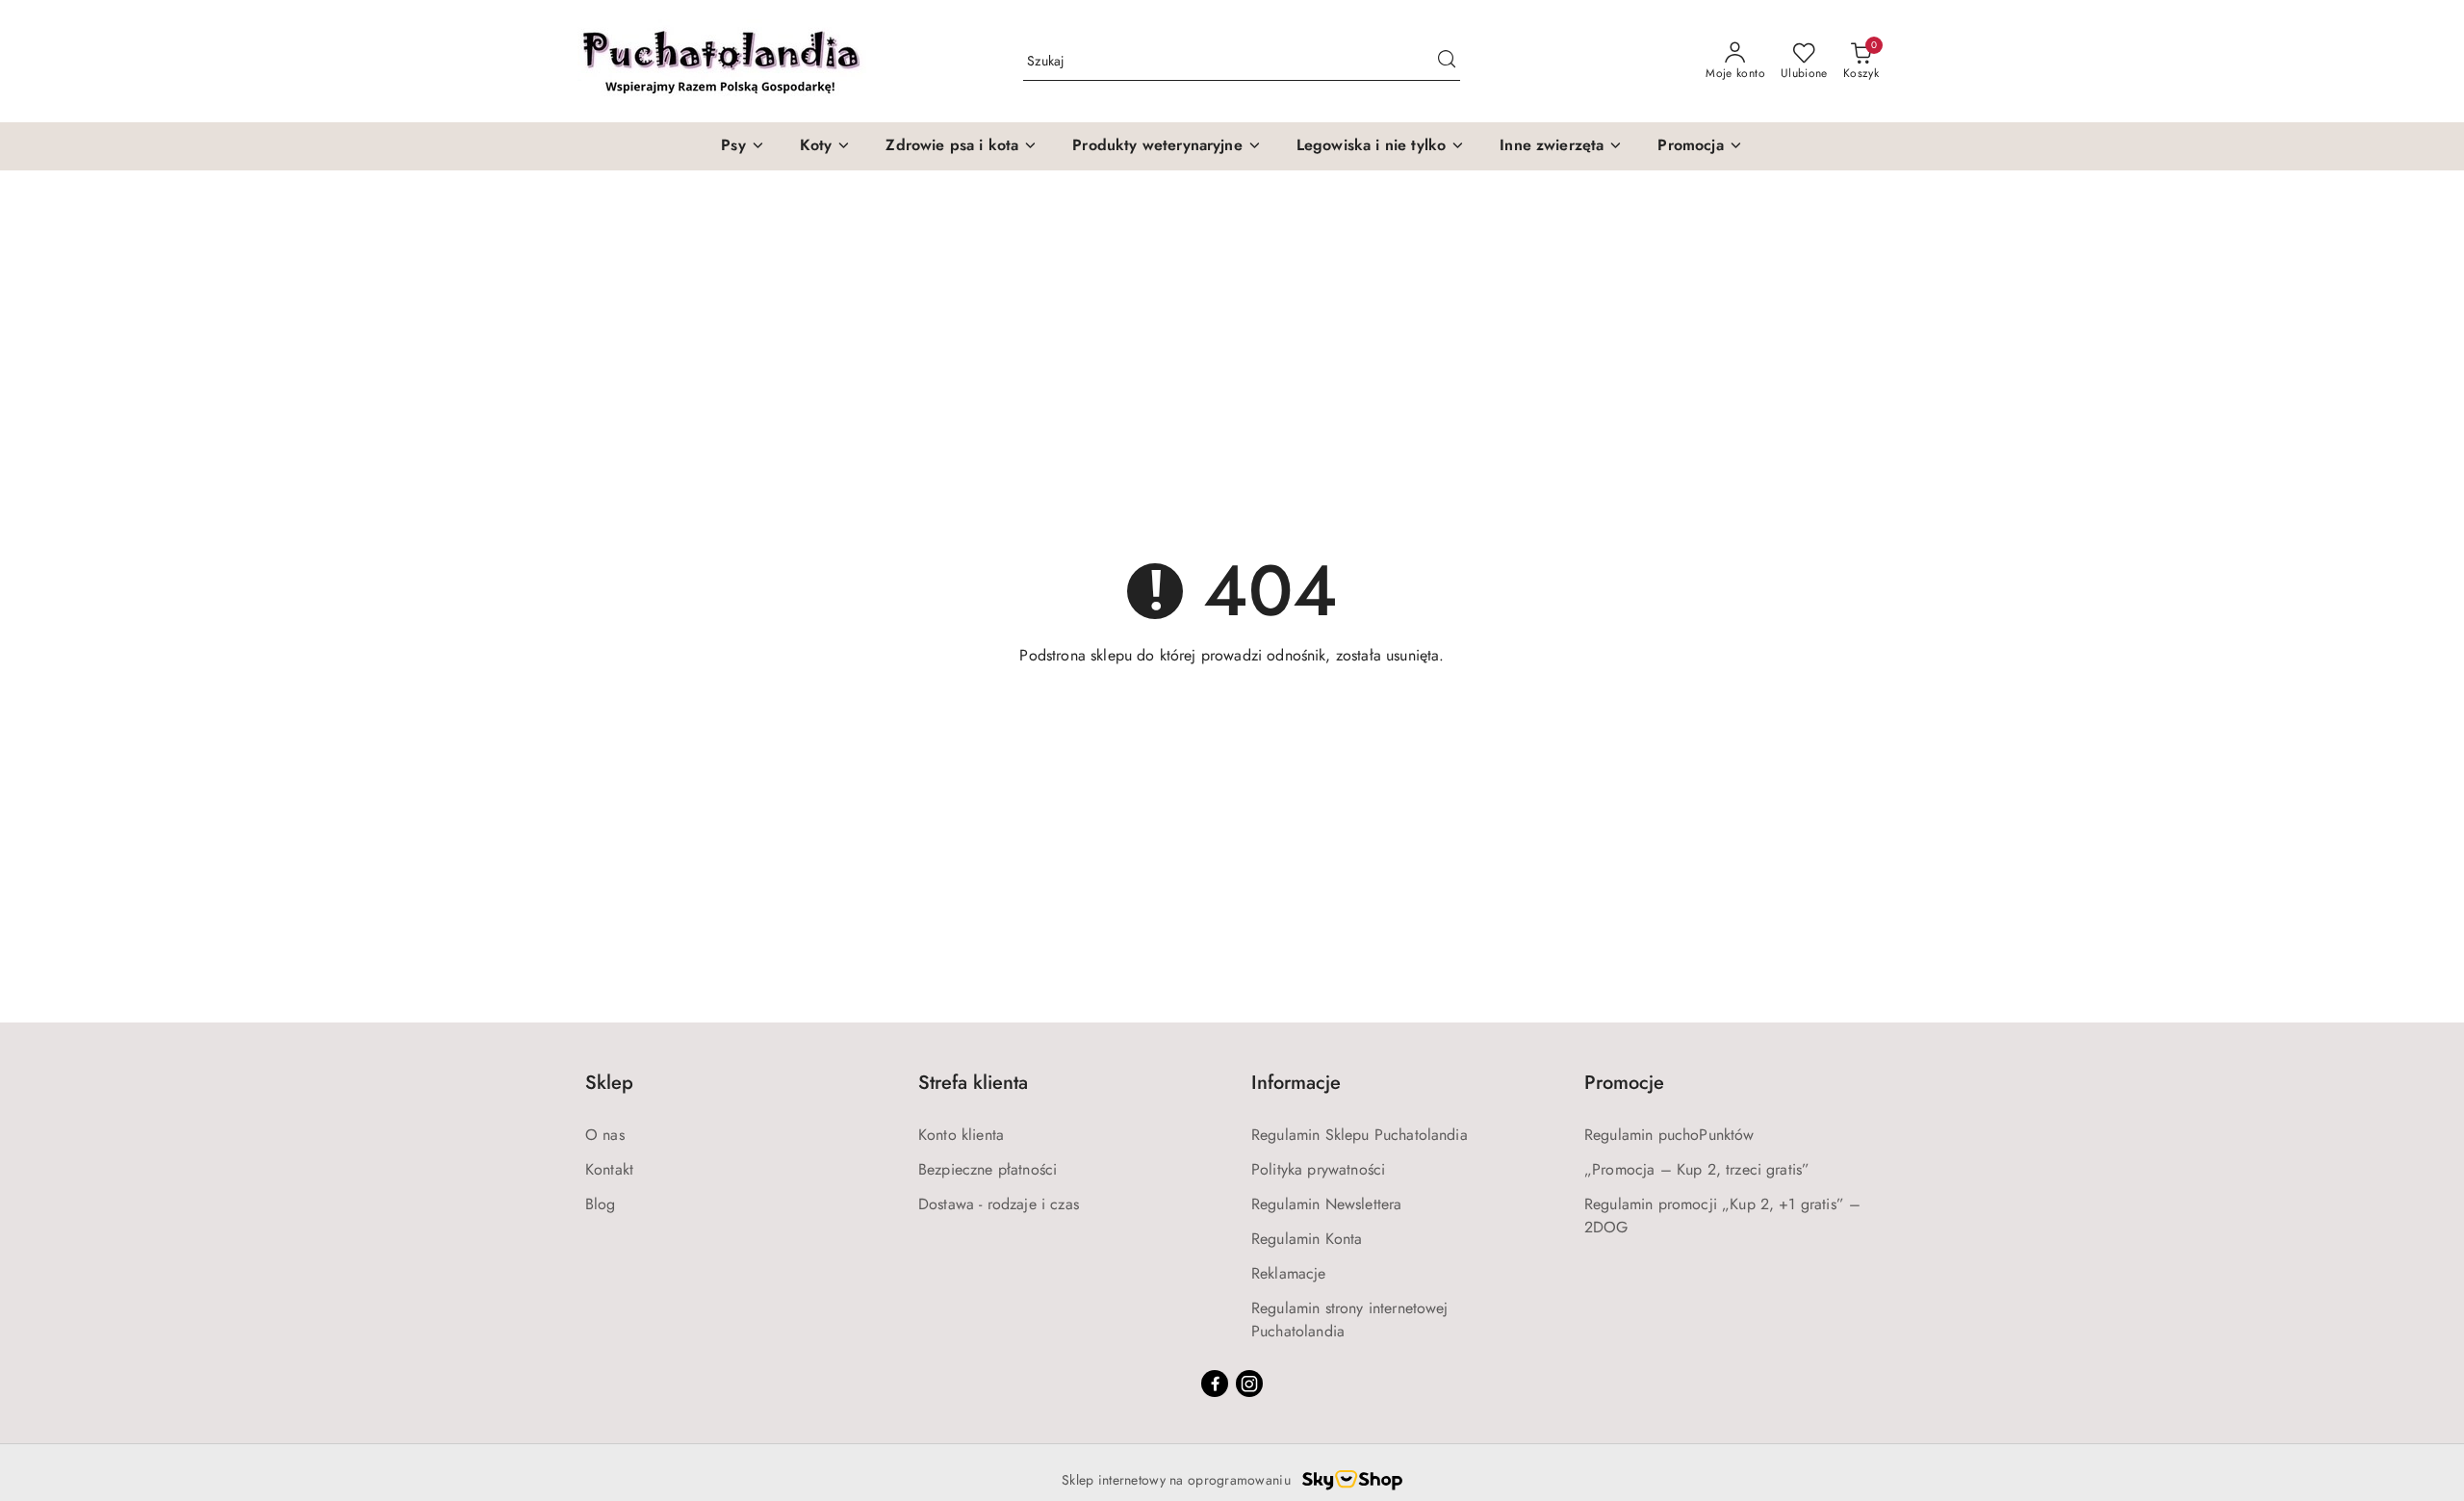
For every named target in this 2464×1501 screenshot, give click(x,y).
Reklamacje (1289, 1273)
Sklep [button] (609, 1083)
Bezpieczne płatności (988, 1169)
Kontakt (609, 1169)
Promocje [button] (1624, 1083)
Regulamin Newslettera (1326, 1204)
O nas (605, 1135)
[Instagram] (1249, 1384)
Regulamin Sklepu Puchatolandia (1360, 1135)
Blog (601, 1204)
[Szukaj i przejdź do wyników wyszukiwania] (1447, 62)
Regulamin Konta (1307, 1239)
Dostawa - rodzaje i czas (999, 1204)
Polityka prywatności (1318, 1169)
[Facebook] (1215, 1384)
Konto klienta (961, 1135)
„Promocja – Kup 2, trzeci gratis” (1697, 1169)
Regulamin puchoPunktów (1669, 1135)
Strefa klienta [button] (973, 1083)
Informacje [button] (1296, 1083)
